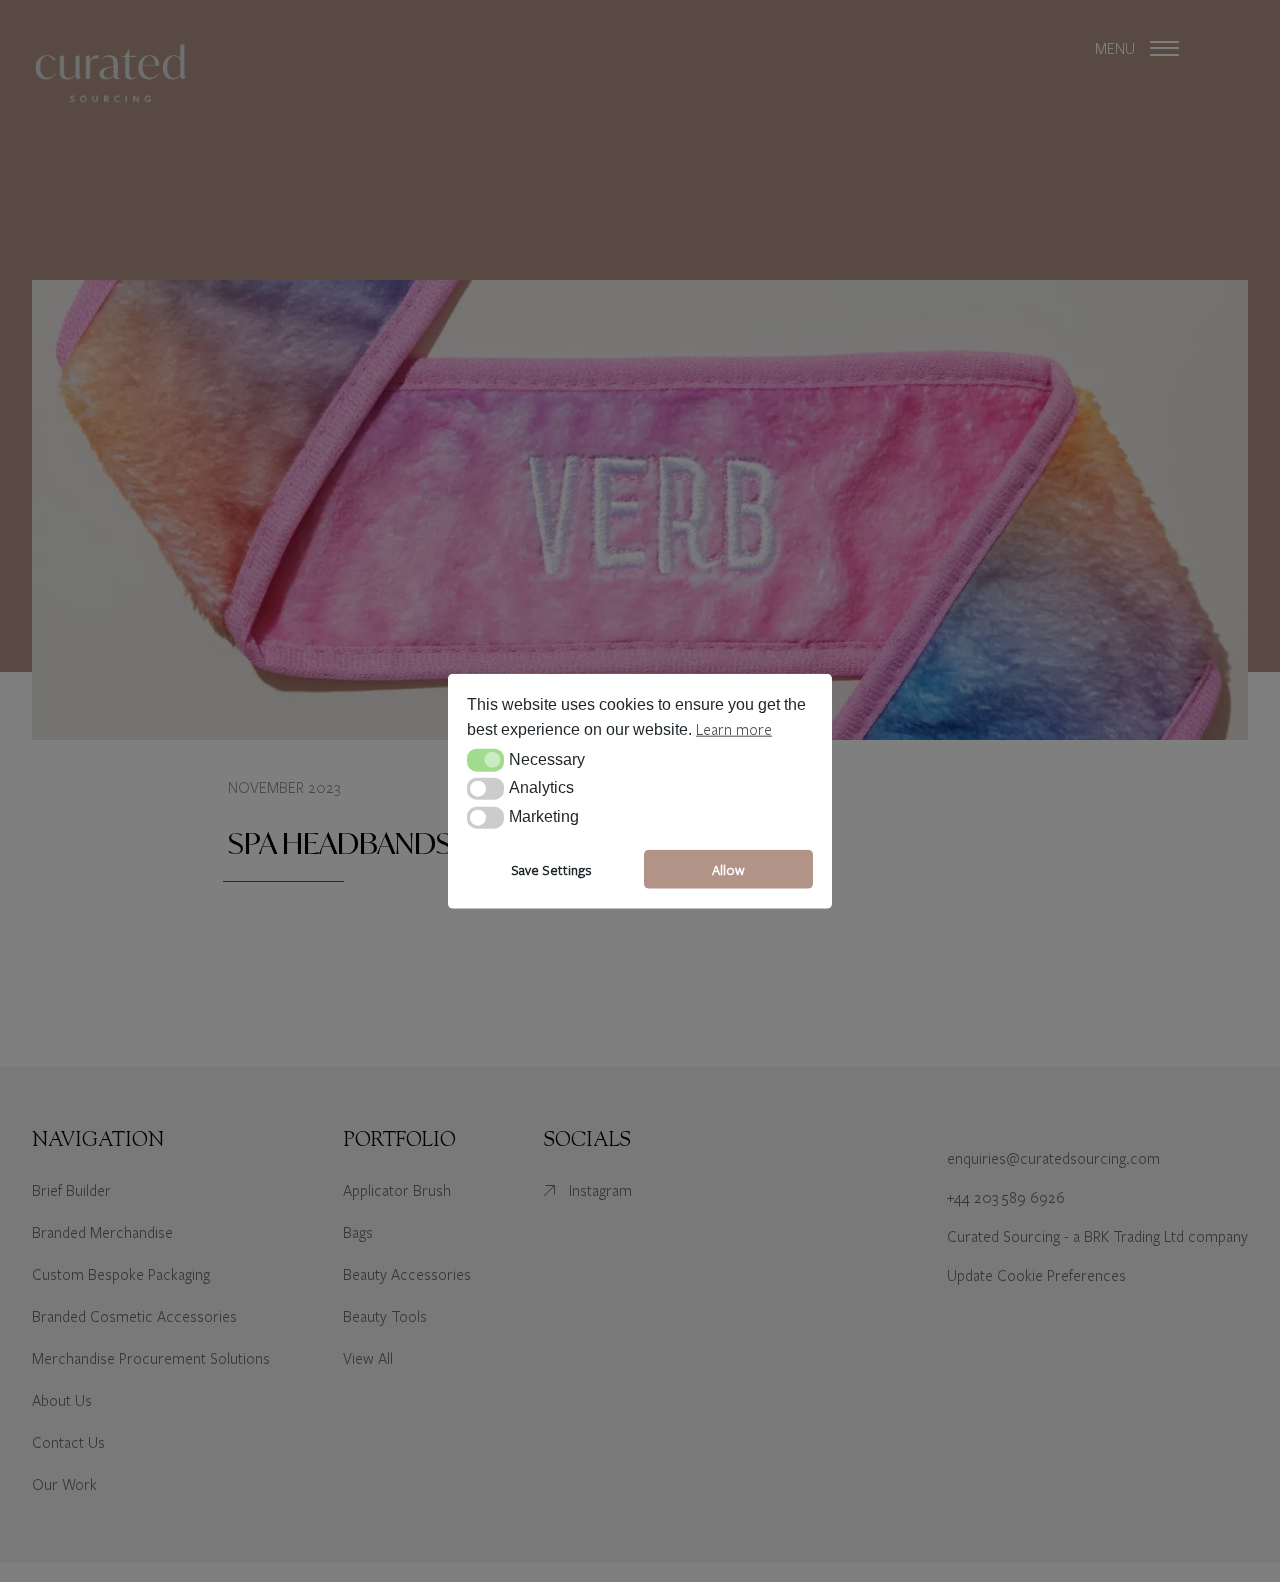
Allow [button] (728, 869)
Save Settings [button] (551, 869)
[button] (485, 760)
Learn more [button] (734, 729)
